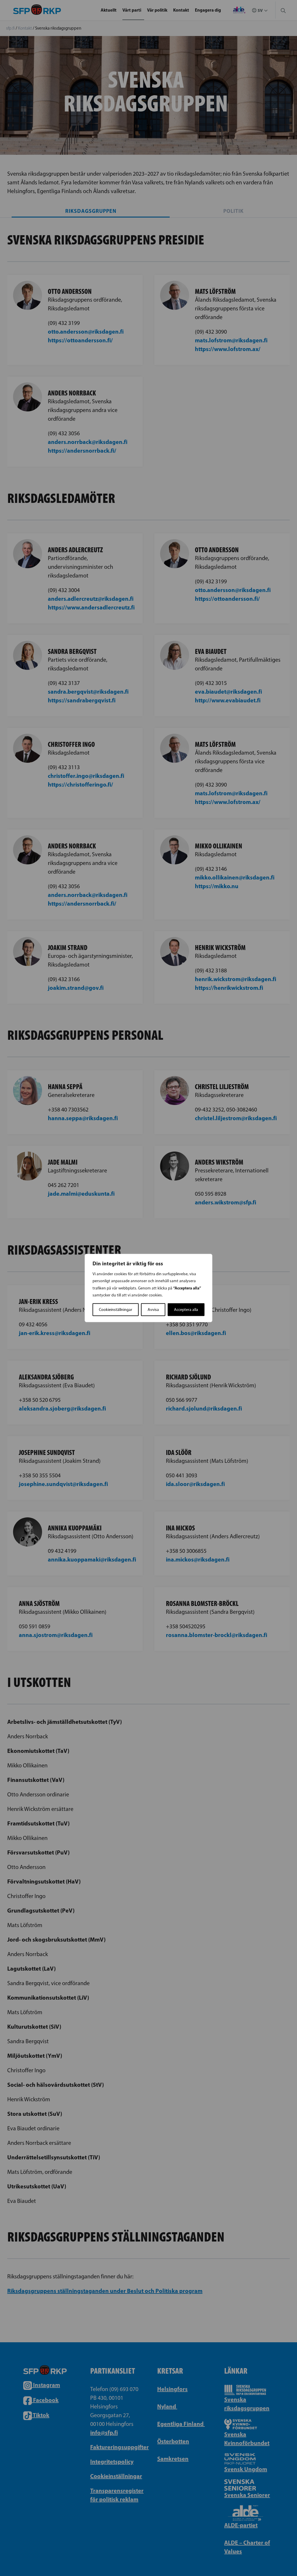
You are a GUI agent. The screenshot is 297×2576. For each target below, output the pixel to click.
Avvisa (153, 1310)
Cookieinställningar (116, 1310)
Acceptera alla (186, 1310)
